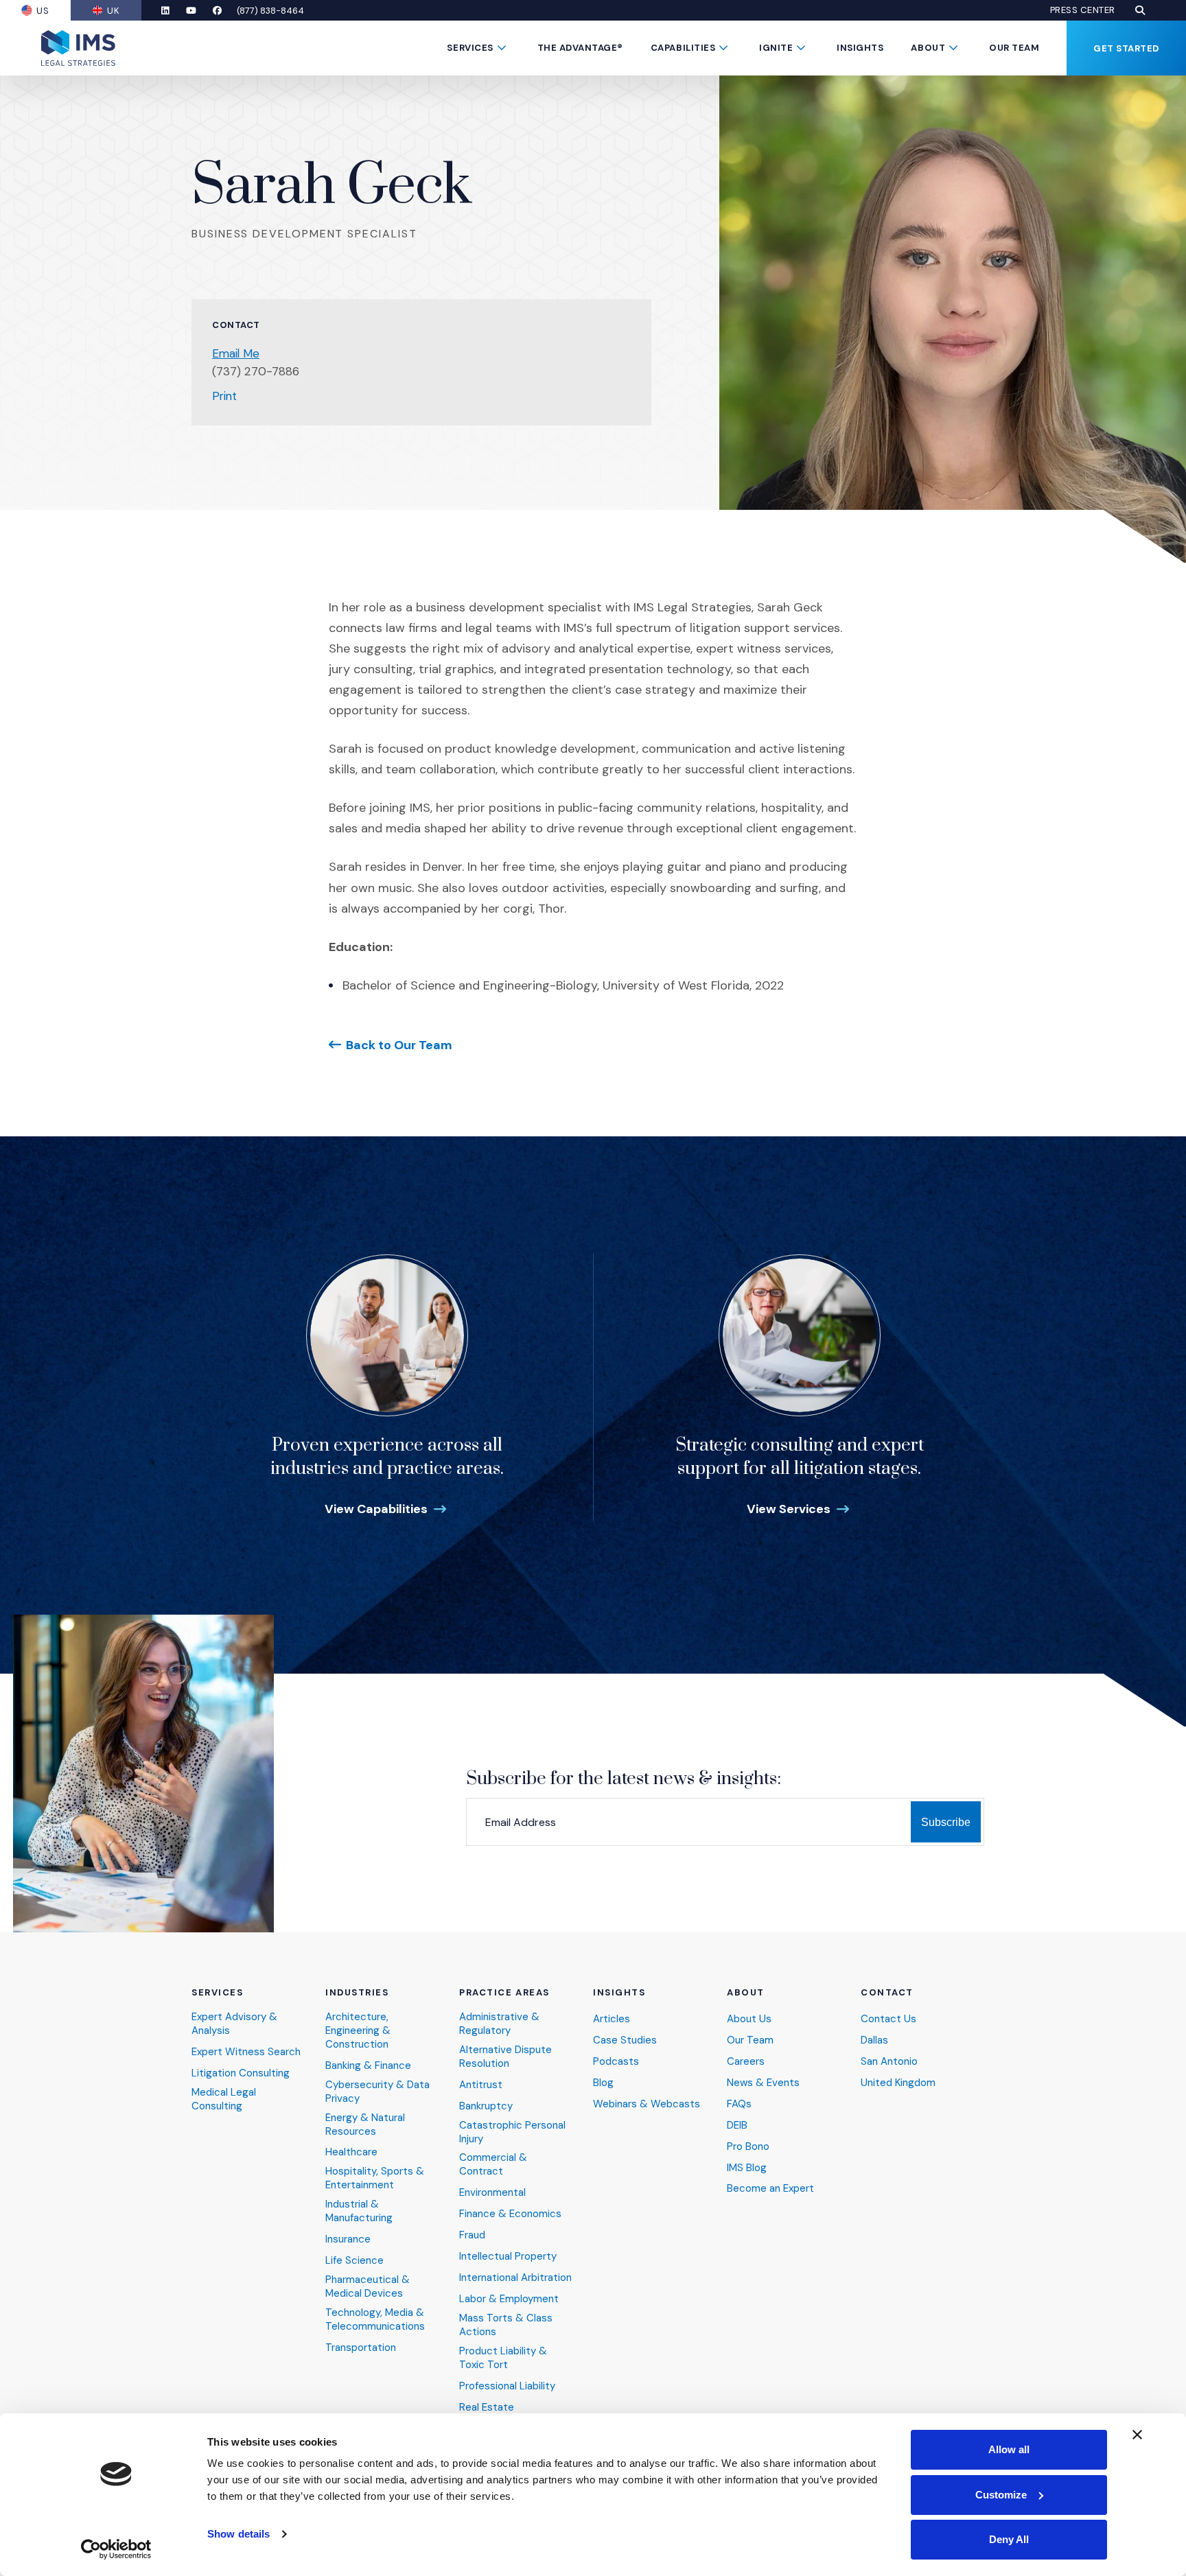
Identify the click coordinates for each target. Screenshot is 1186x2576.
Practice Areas (504, 1993)
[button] (1140, 10)
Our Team (1014, 48)
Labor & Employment (509, 2299)
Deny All (1009, 2539)
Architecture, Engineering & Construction (358, 2031)
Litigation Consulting (241, 2073)
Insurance (348, 2239)
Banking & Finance (368, 2066)
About (928, 48)
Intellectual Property (508, 2257)
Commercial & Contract (493, 2165)
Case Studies (625, 2040)
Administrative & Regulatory (499, 2024)
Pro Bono (748, 2147)
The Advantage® (580, 48)
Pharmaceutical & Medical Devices (368, 2287)
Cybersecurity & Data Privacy (377, 2092)
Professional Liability (507, 2386)
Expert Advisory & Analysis (234, 2024)
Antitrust (481, 2085)
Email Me (236, 353)
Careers (746, 2062)
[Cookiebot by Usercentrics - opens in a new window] (116, 2549)
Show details (239, 2534)
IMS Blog (747, 2168)
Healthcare (351, 2152)
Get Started (1126, 48)
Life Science (354, 2261)
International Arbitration (515, 2278)
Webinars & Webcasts (647, 2104)
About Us (749, 2019)
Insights (860, 48)
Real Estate (487, 2408)
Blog (603, 2083)
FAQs (739, 2104)
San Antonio (889, 2062)
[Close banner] (1137, 2435)
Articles (612, 2019)
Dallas (874, 2040)
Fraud (472, 2235)
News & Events (763, 2083)
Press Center (1083, 10)
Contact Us (888, 2019)
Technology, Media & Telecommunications (375, 2320)
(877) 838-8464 (270, 11)
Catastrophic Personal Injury (512, 2132)
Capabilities (683, 48)
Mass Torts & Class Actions (506, 2325)
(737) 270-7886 (256, 371)
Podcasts (616, 2062)
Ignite (776, 48)
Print (224, 396)
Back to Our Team (399, 1045)
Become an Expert (770, 2189)
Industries (357, 1993)
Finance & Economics (510, 2214)
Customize (1001, 2495)
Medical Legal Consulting (224, 2099)
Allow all (1009, 2449)
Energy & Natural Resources (365, 2125)
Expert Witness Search (246, 2052)
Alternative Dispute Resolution (505, 2057)
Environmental (492, 2193)
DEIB (737, 2126)
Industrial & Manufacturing (359, 2211)
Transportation (361, 2348)
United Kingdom (898, 2083)
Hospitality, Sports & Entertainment (375, 2178)
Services (470, 48)
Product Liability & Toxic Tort (503, 2358)
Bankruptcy (486, 2106)
